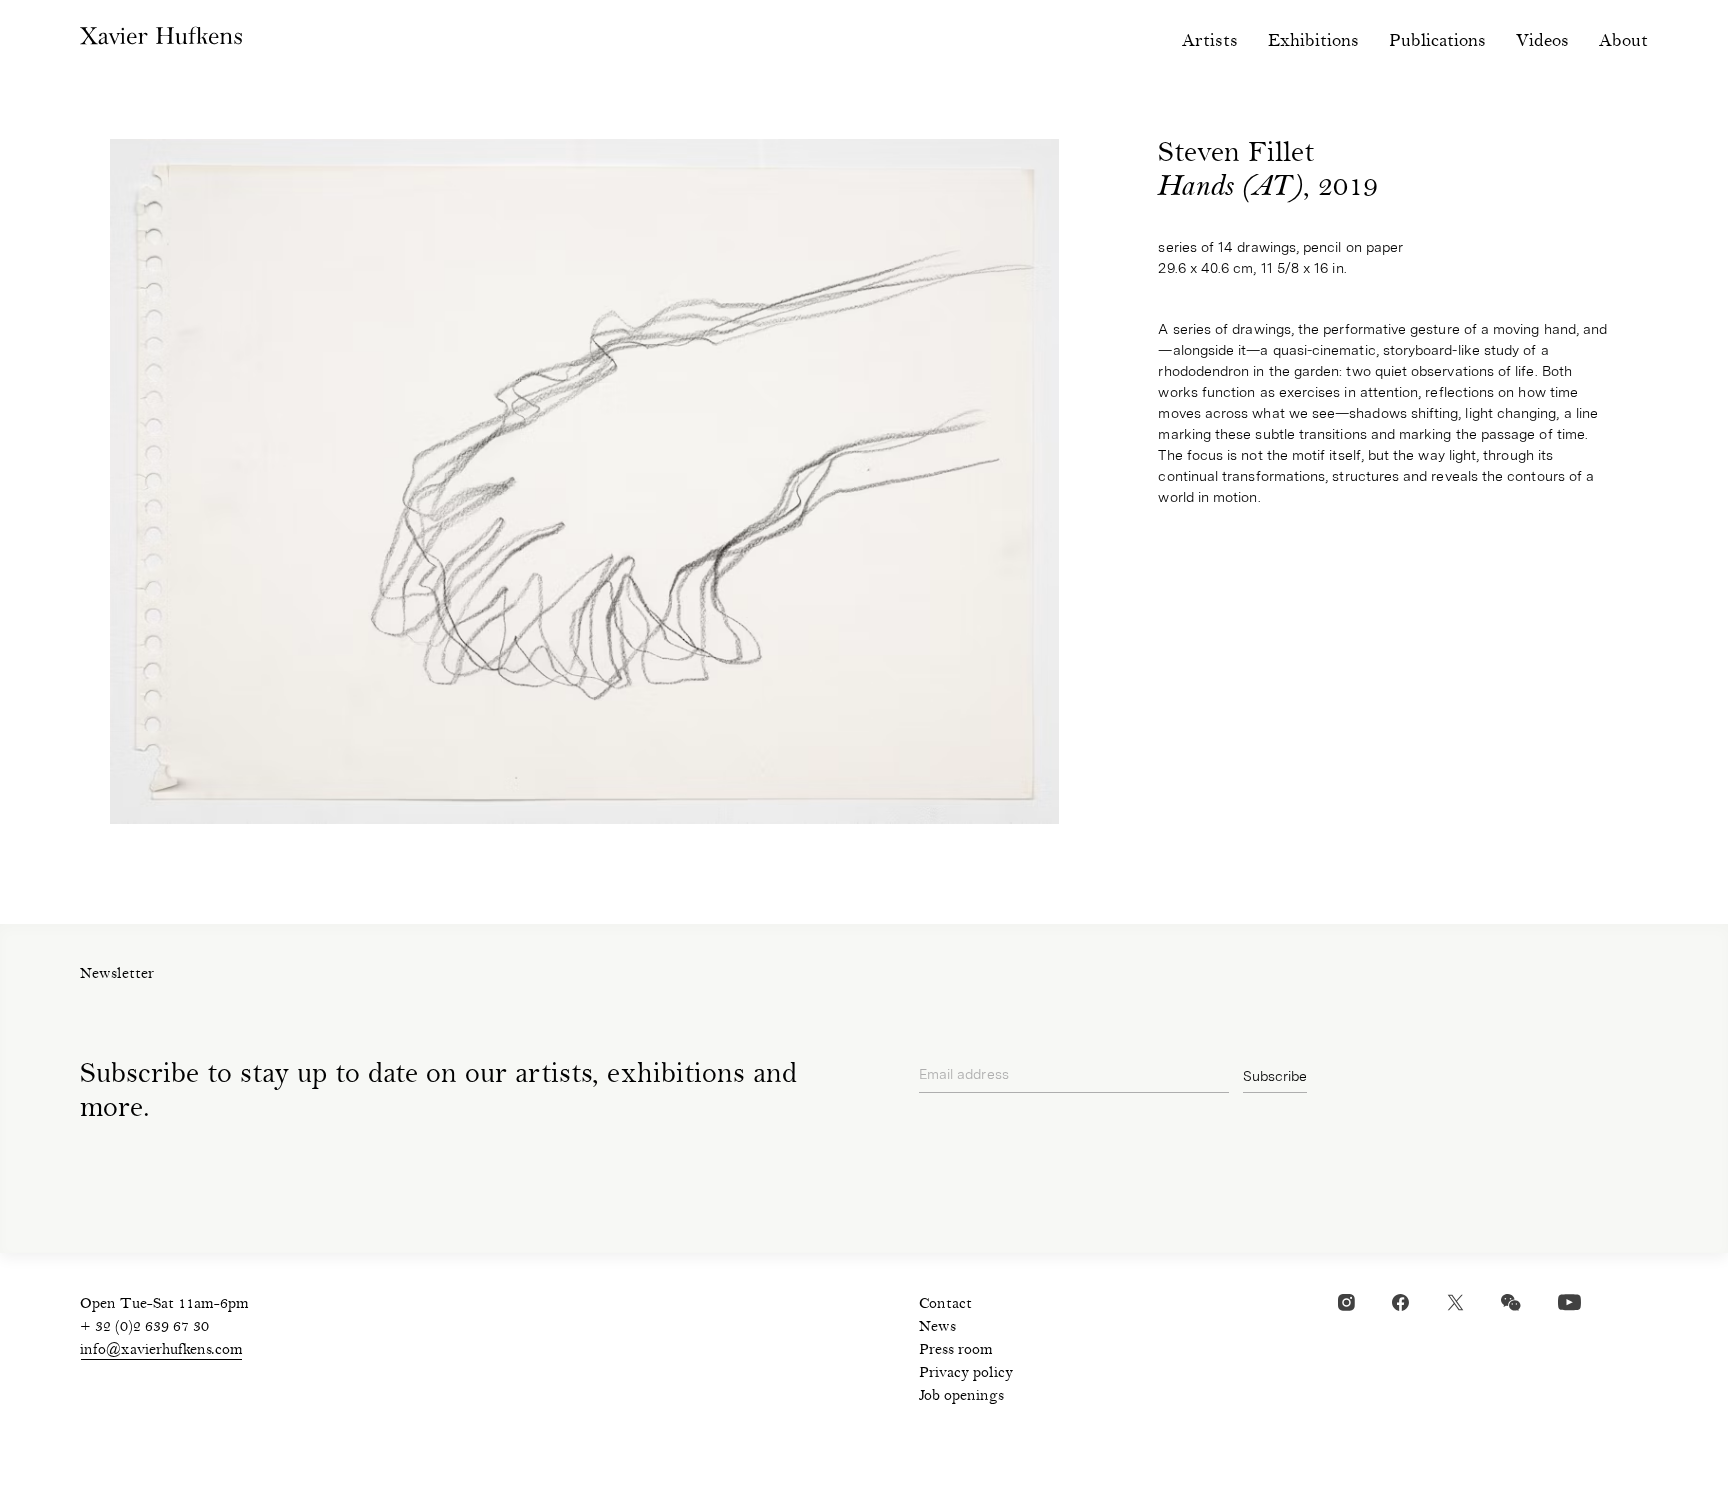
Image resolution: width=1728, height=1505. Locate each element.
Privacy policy (966, 1374)
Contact (945, 1305)
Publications (1437, 41)
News (937, 1328)
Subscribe (1275, 1076)
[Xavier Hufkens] (176, 40)
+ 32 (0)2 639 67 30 (144, 1328)
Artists (1210, 41)
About (1623, 41)
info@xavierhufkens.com (161, 1351)
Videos (1542, 41)
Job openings (961, 1397)
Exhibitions (1313, 41)
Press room (956, 1351)
